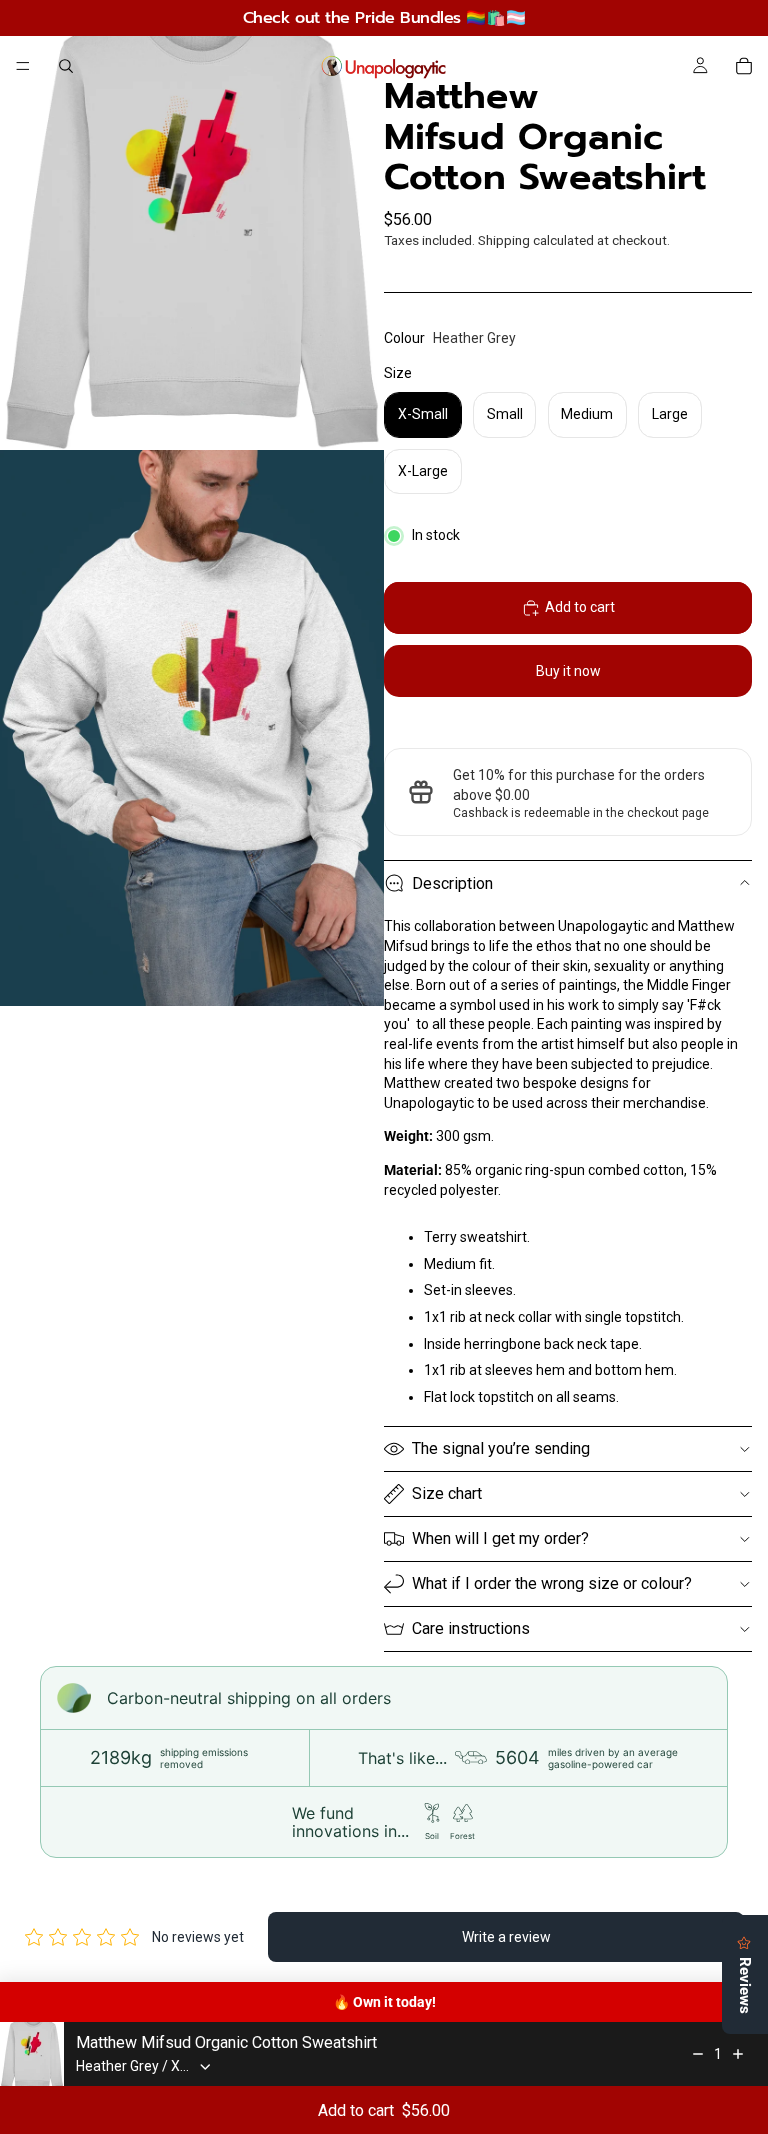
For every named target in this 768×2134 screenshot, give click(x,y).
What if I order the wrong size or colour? (552, 1583)
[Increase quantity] (738, 2054)
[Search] (66, 66)
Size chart (447, 1493)
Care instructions (471, 1628)
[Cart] (744, 66)
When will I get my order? (500, 1538)
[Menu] (23, 66)
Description (452, 883)
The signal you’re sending (501, 1448)
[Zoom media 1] (192, 225)
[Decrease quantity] (698, 2054)
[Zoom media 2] (192, 728)
